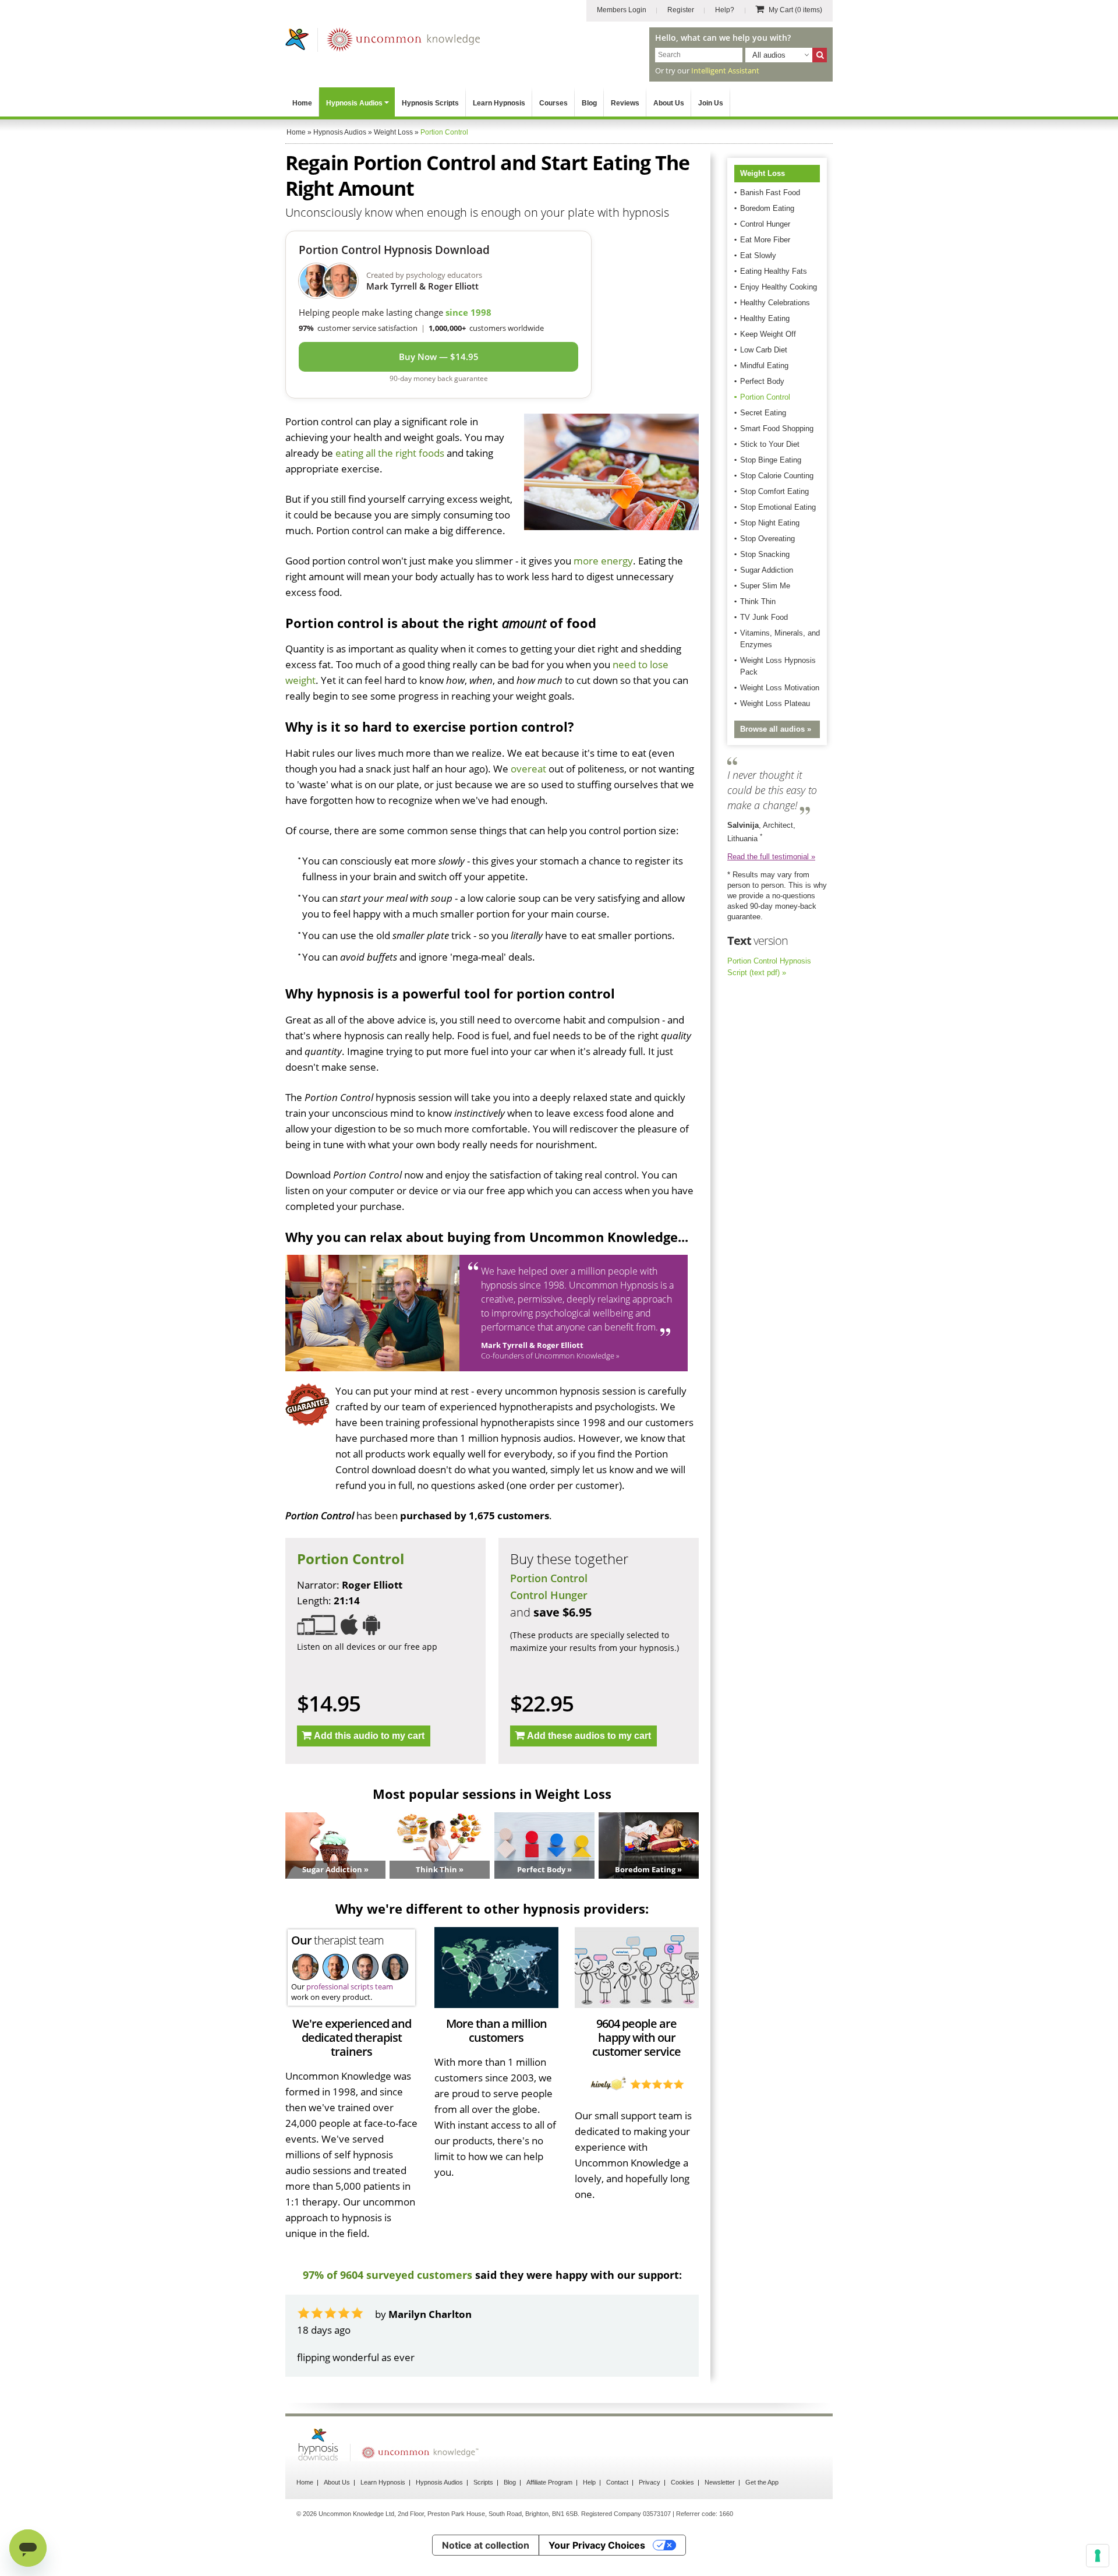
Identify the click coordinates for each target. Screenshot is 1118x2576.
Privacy (650, 2482)
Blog (589, 103)
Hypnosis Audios (354, 103)
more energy (603, 561)
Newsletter (720, 2482)
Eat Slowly (758, 255)
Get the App (762, 2482)
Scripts (483, 2482)
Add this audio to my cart (369, 1736)
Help (589, 2482)
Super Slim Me (765, 586)
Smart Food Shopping (777, 428)
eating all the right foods (390, 453)
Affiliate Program (549, 2482)
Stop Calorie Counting (777, 476)
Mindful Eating (764, 366)
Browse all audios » (776, 729)
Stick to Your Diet (770, 444)
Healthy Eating (765, 318)
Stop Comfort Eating (774, 491)
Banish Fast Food (770, 193)
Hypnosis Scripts (430, 103)
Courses (553, 103)
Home (302, 103)
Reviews (625, 103)
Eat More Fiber (765, 240)
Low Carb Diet (764, 350)
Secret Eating (763, 413)
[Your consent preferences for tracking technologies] (1098, 2556)
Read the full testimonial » (771, 857)
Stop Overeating (767, 539)
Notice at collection (486, 2545)
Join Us (711, 103)
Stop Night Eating (770, 523)
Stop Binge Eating (771, 460)
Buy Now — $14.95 (439, 357)
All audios (769, 55)
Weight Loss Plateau (775, 703)
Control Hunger (549, 1595)
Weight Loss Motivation (780, 688)
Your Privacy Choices (597, 2545)
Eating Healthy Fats (774, 271)
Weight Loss (763, 173)
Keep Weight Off (768, 334)
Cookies (682, 2482)
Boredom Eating (767, 208)
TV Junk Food (764, 617)
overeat (528, 769)
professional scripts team (350, 1986)
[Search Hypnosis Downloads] (820, 55)
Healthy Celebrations (775, 303)
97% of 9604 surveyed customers (388, 2275)
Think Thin (758, 601)
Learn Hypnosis (499, 103)
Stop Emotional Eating (778, 507)
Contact (617, 2482)
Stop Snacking (765, 554)
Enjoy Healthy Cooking (779, 287)
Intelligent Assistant (725, 70)
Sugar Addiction (767, 570)
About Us (669, 103)
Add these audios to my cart (589, 1736)
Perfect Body (762, 381)
